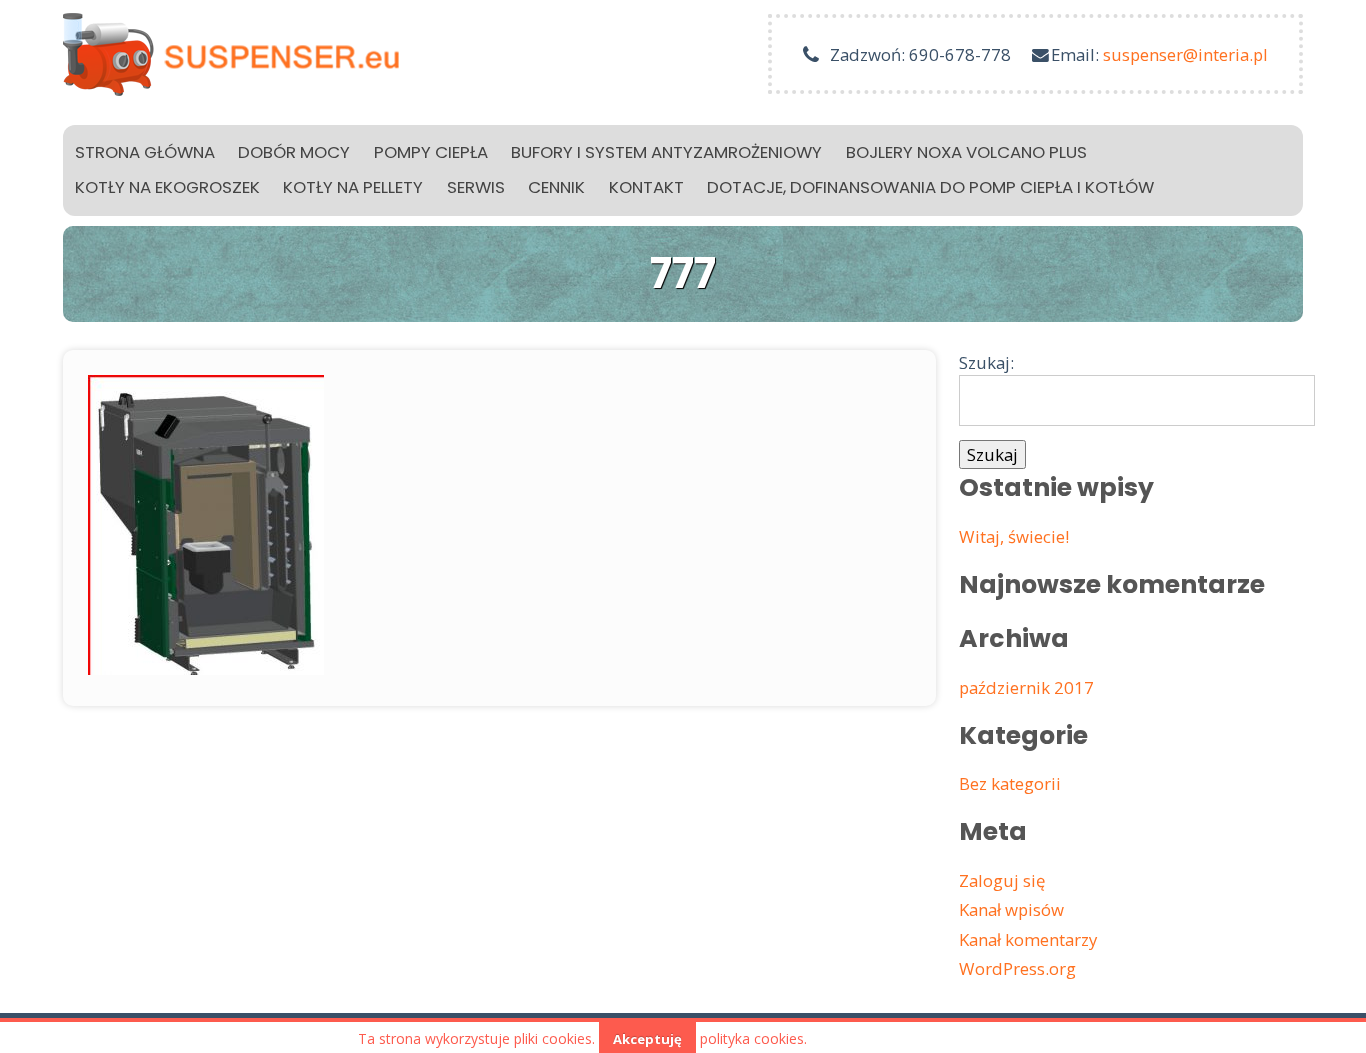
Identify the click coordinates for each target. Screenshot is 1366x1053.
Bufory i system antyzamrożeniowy (666, 152)
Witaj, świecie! (1014, 536)
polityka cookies (752, 1038)
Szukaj (992, 454)
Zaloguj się (1002, 880)
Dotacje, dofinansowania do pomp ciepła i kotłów (930, 187)
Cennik (556, 187)
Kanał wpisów (1011, 909)
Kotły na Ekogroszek (167, 187)
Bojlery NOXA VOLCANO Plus (966, 152)
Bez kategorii (1010, 783)
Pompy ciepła (431, 152)
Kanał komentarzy (1028, 939)
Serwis (476, 187)
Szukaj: (986, 362)
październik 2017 (1026, 687)
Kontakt (646, 187)
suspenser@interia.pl (1185, 54)
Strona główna (145, 152)
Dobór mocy (294, 152)
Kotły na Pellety (353, 187)
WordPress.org (1017, 968)
